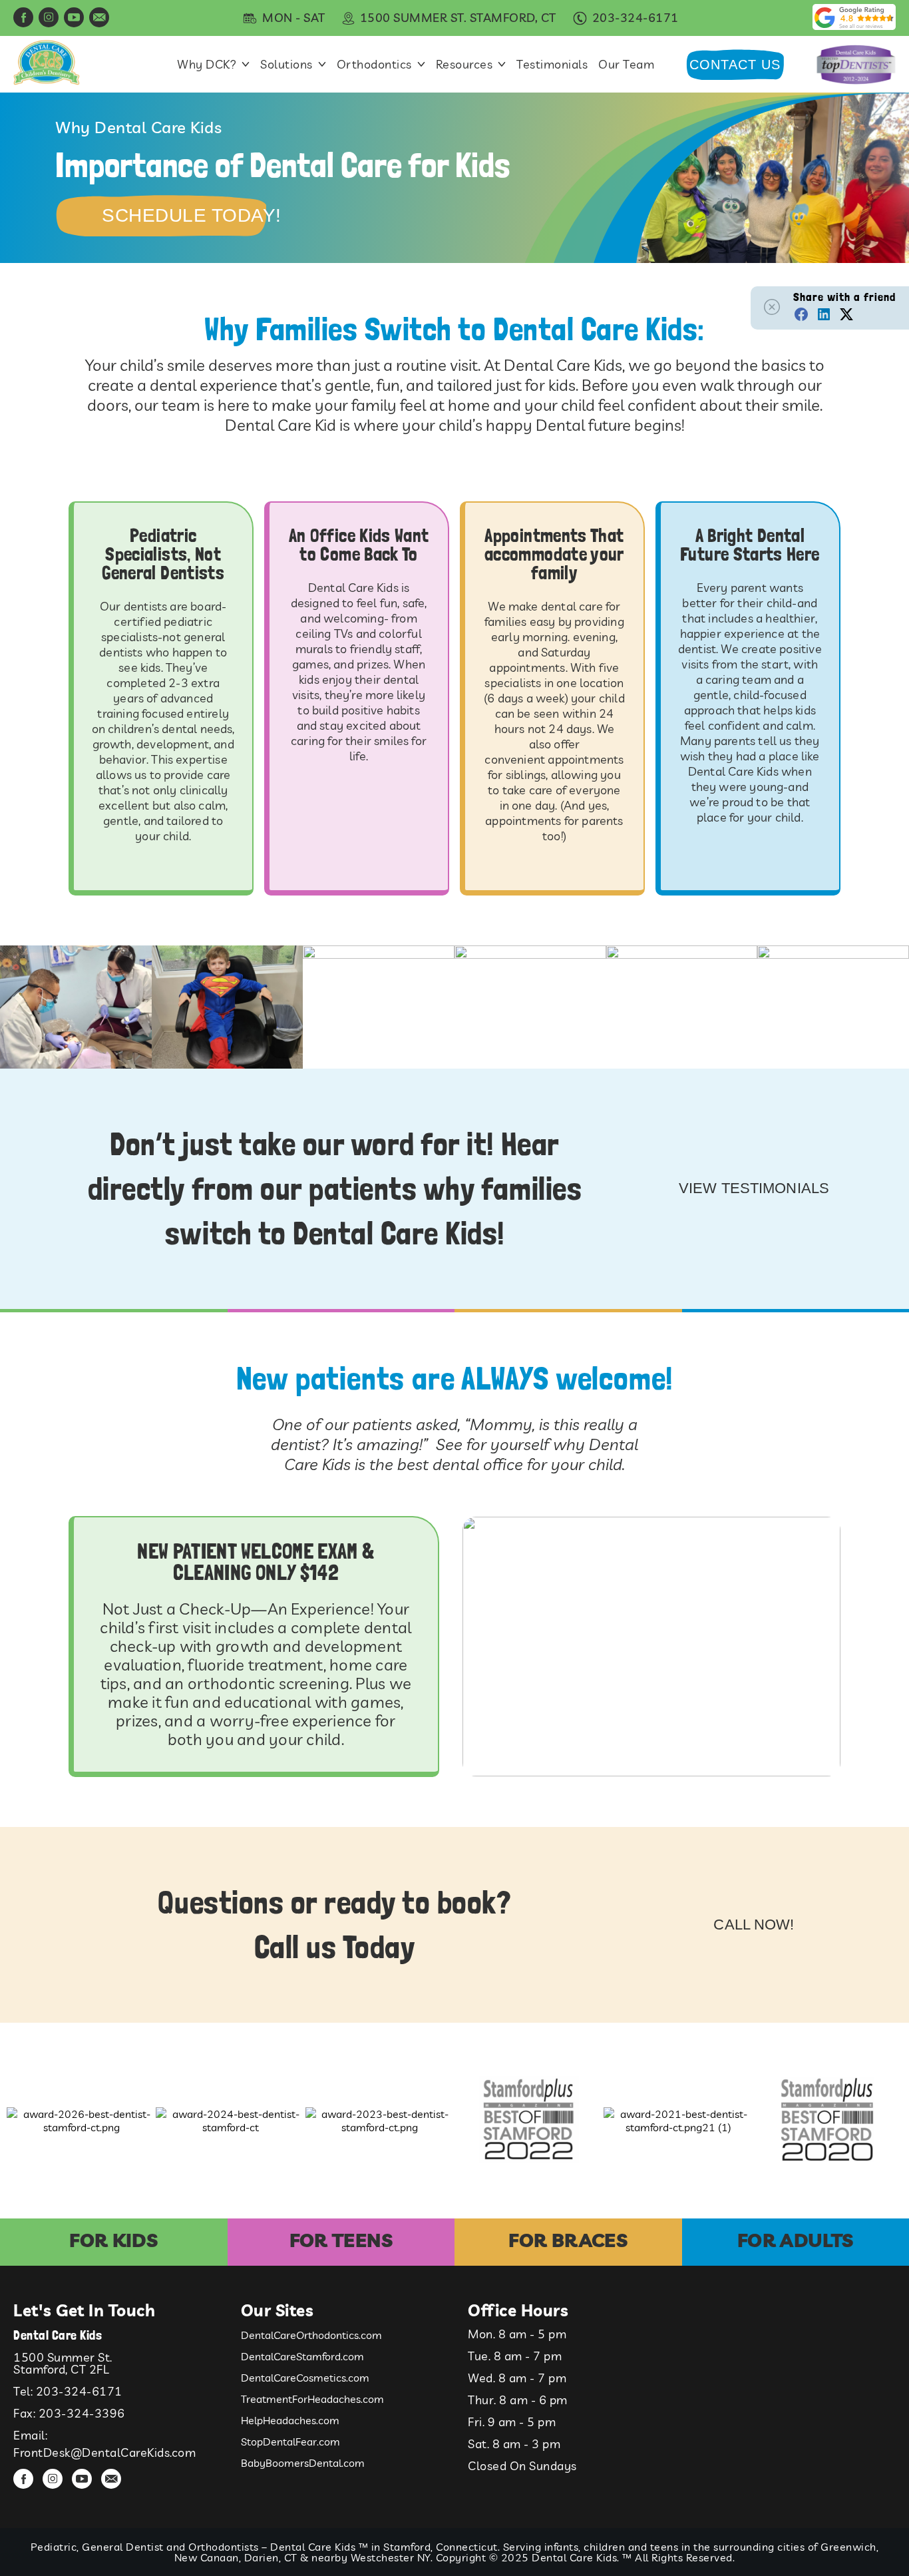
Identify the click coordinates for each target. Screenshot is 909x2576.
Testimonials (552, 65)
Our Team (626, 65)
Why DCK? (207, 65)
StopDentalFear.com (290, 2442)
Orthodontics (374, 65)
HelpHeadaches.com (290, 2420)
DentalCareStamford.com (302, 2356)
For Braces (568, 2240)
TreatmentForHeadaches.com (312, 2399)
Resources (464, 65)
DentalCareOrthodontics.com (311, 2335)
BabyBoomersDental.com (303, 2463)
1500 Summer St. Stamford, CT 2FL (63, 2363)
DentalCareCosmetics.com (305, 2378)
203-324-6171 (79, 2391)
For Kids (113, 2240)
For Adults (796, 2240)
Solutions (286, 65)
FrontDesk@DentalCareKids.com (104, 2452)
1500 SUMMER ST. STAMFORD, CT (458, 18)
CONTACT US (735, 65)
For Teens (341, 2240)
